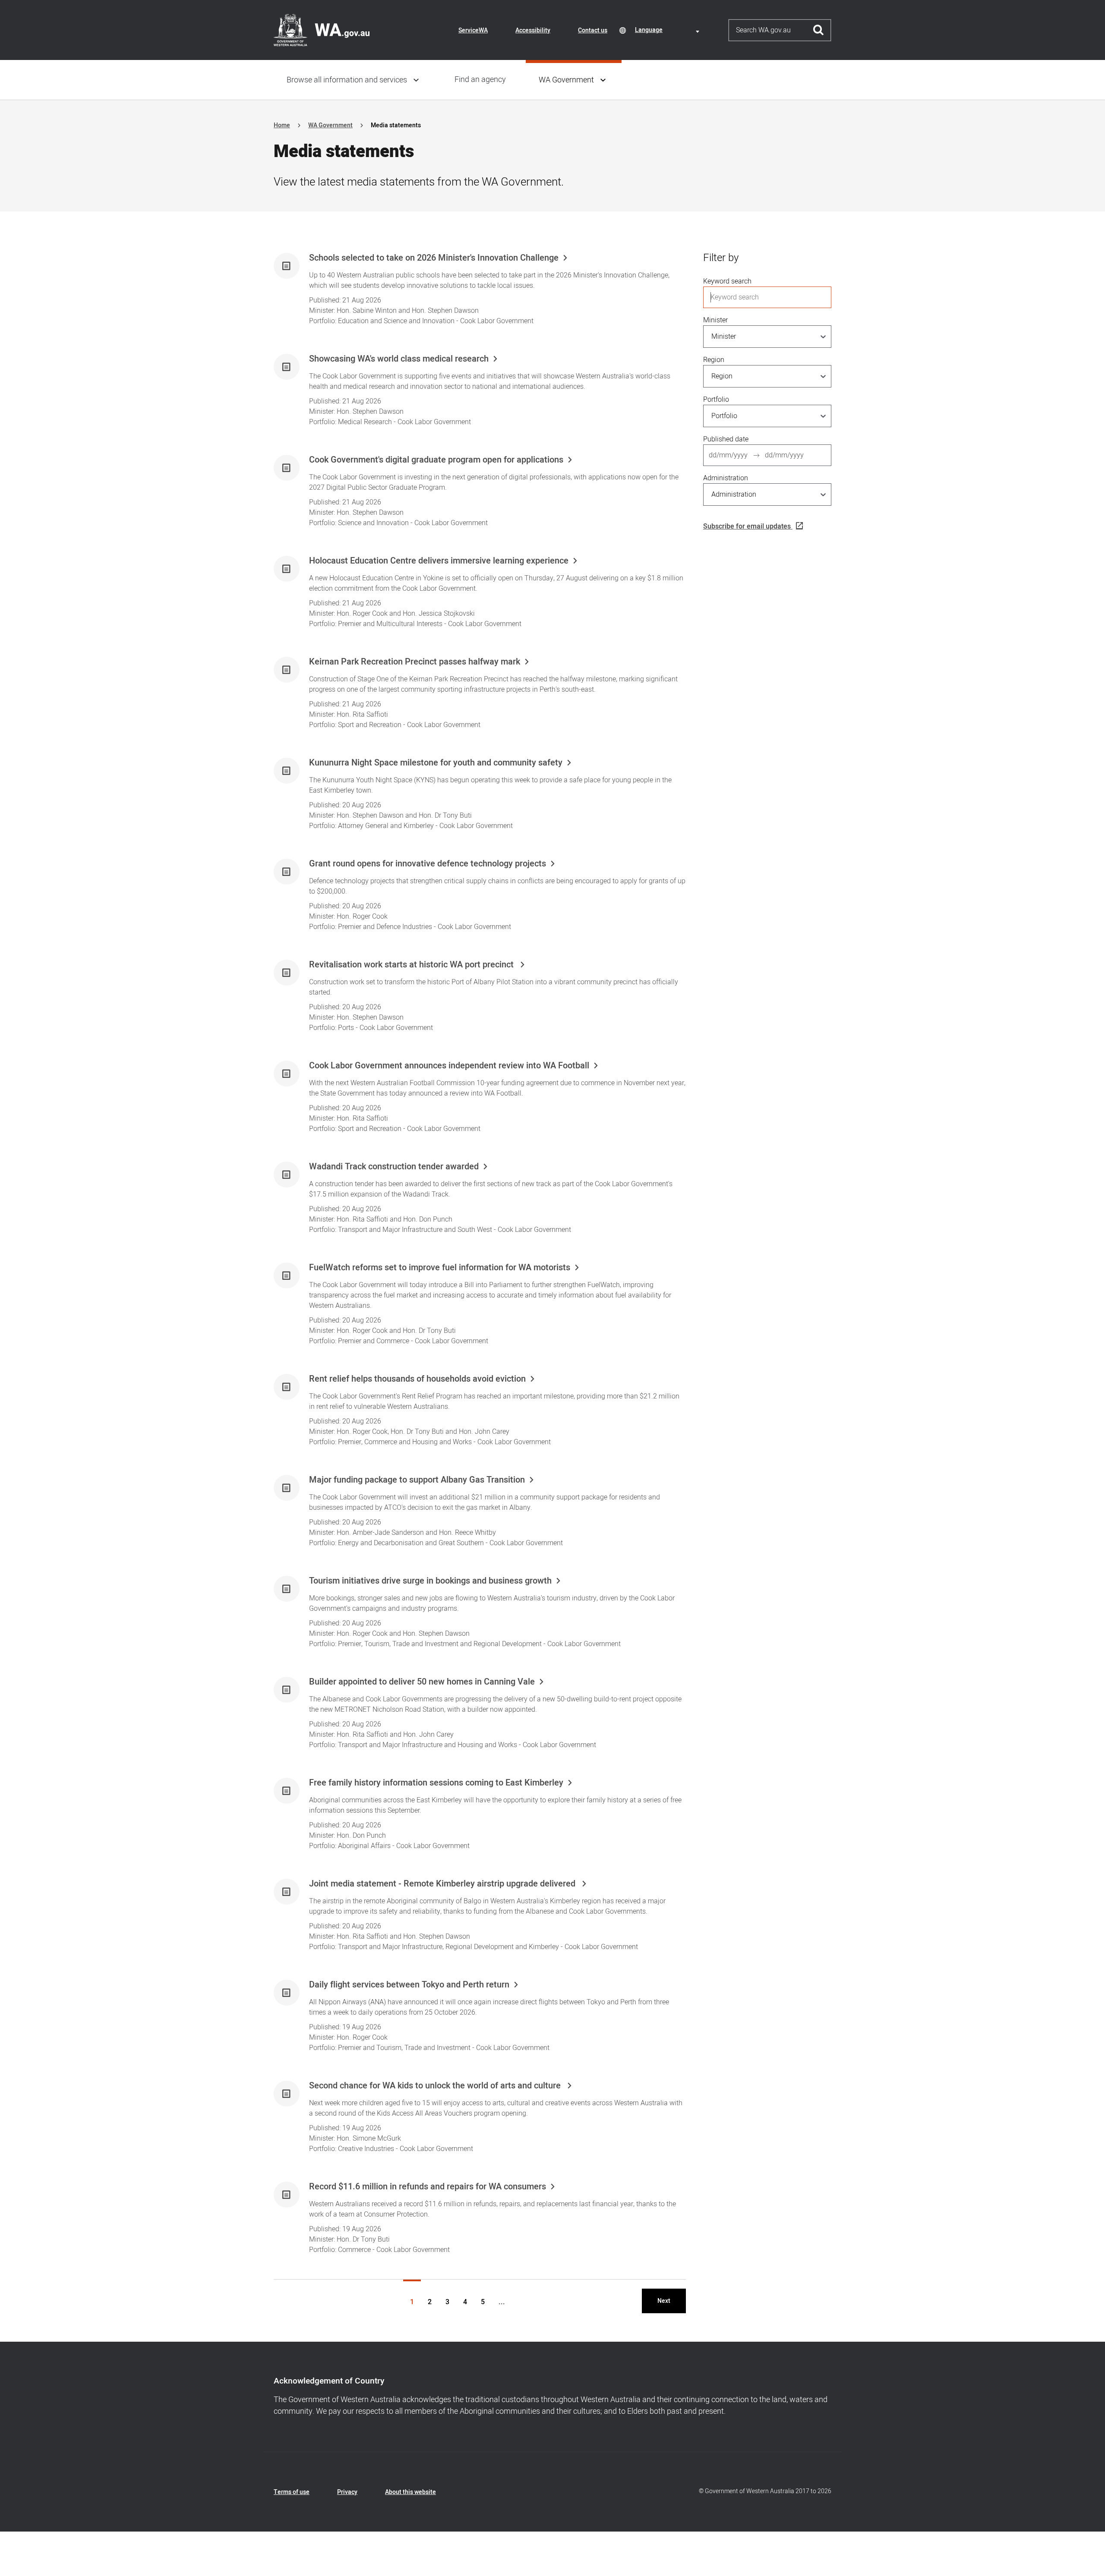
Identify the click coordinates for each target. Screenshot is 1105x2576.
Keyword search (727, 281)
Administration (726, 478)
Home (282, 125)
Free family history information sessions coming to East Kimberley (436, 1783)
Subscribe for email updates (747, 526)
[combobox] (669, 30)
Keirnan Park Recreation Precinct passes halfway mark (415, 662)
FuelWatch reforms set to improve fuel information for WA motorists (440, 1268)
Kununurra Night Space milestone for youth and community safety (436, 763)
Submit (819, 30)
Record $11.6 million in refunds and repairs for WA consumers (428, 2187)
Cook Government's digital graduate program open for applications (436, 460)
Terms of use (292, 2492)
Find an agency (480, 80)
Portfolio (716, 400)
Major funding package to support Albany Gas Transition (417, 1480)
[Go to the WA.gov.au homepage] (322, 30)
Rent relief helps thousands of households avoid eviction (417, 1379)
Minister (715, 320)
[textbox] (669, 30)
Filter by (721, 258)
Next (664, 2301)
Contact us (593, 30)
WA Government (566, 80)
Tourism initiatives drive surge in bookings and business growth (430, 1581)
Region (714, 360)
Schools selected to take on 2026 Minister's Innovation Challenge (434, 258)
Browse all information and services (347, 80)
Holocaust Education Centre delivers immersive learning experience (439, 561)
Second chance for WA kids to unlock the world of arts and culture (436, 2086)
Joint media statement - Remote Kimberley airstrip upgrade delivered (443, 1884)
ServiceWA (473, 30)
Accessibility (533, 30)
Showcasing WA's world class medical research (399, 359)
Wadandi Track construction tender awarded (394, 1167)
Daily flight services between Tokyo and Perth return (409, 1985)
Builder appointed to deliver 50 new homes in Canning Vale (422, 1682)
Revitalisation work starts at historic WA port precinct (412, 965)
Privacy (347, 2492)
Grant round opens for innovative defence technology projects (428, 864)
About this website (410, 2492)
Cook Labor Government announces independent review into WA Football (449, 1066)
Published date (726, 439)
